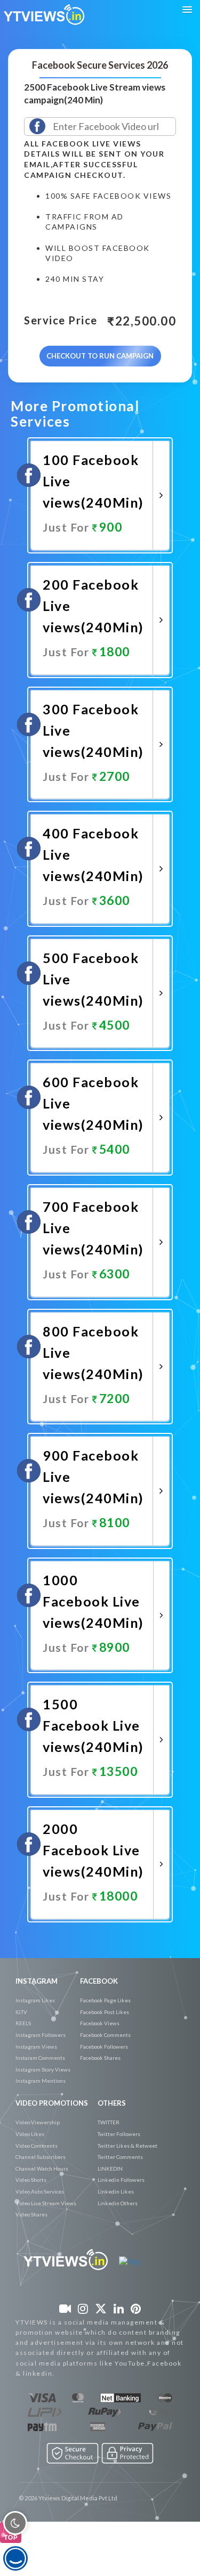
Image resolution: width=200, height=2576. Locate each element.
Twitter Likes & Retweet (127, 2146)
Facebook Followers (104, 2047)
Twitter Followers (119, 2134)
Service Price (61, 321)
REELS (23, 2023)
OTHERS (112, 2103)
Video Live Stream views (46, 2203)
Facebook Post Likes (105, 2012)
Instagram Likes (35, 2000)
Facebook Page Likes (105, 2000)
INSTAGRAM (37, 1981)
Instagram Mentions (41, 2081)
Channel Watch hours (42, 2169)
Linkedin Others (118, 2203)
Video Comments (37, 2146)
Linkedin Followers (121, 2180)
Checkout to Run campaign (100, 356)
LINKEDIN (110, 2169)
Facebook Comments (105, 2035)
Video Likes (30, 2134)
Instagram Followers (41, 2035)
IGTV (21, 2012)
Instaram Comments (40, 2058)
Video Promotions (52, 2103)
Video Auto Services (40, 2191)
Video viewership (38, 2122)
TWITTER (109, 2122)
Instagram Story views (43, 2069)
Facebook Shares (100, 2058)
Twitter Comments (120, 2157)
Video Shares (31, 2214)
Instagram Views (36, 2047)
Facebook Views (100, 2023)
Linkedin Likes (116, 2191)
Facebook (99, 1981)
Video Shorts (31, 2180)
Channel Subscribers (41, 2157)
